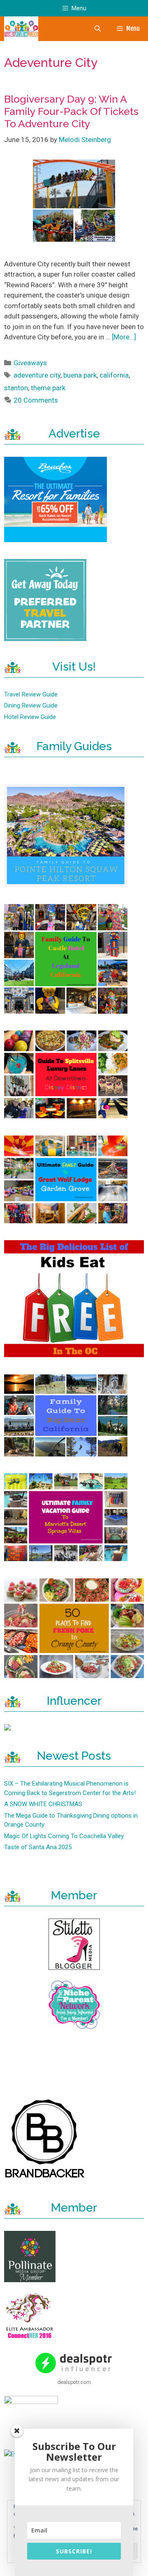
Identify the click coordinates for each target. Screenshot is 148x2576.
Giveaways (30, 363)
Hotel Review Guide (30, 717)
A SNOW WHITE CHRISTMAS (43, 1804)
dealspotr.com (74, 2382)
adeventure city (37, 375)
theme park (48, 388)
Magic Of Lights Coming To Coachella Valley (64, 1836)
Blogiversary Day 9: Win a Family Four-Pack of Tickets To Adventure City (71, 111)
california (114, 375)
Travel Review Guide (31, 694)
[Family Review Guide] (21, 29)
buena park (80, 375)
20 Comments (36, 400)
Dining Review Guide (31, 705)
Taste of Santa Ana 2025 (38, 1847)
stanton (16, 388)
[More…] (124, 337)
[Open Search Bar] (97, 29)
